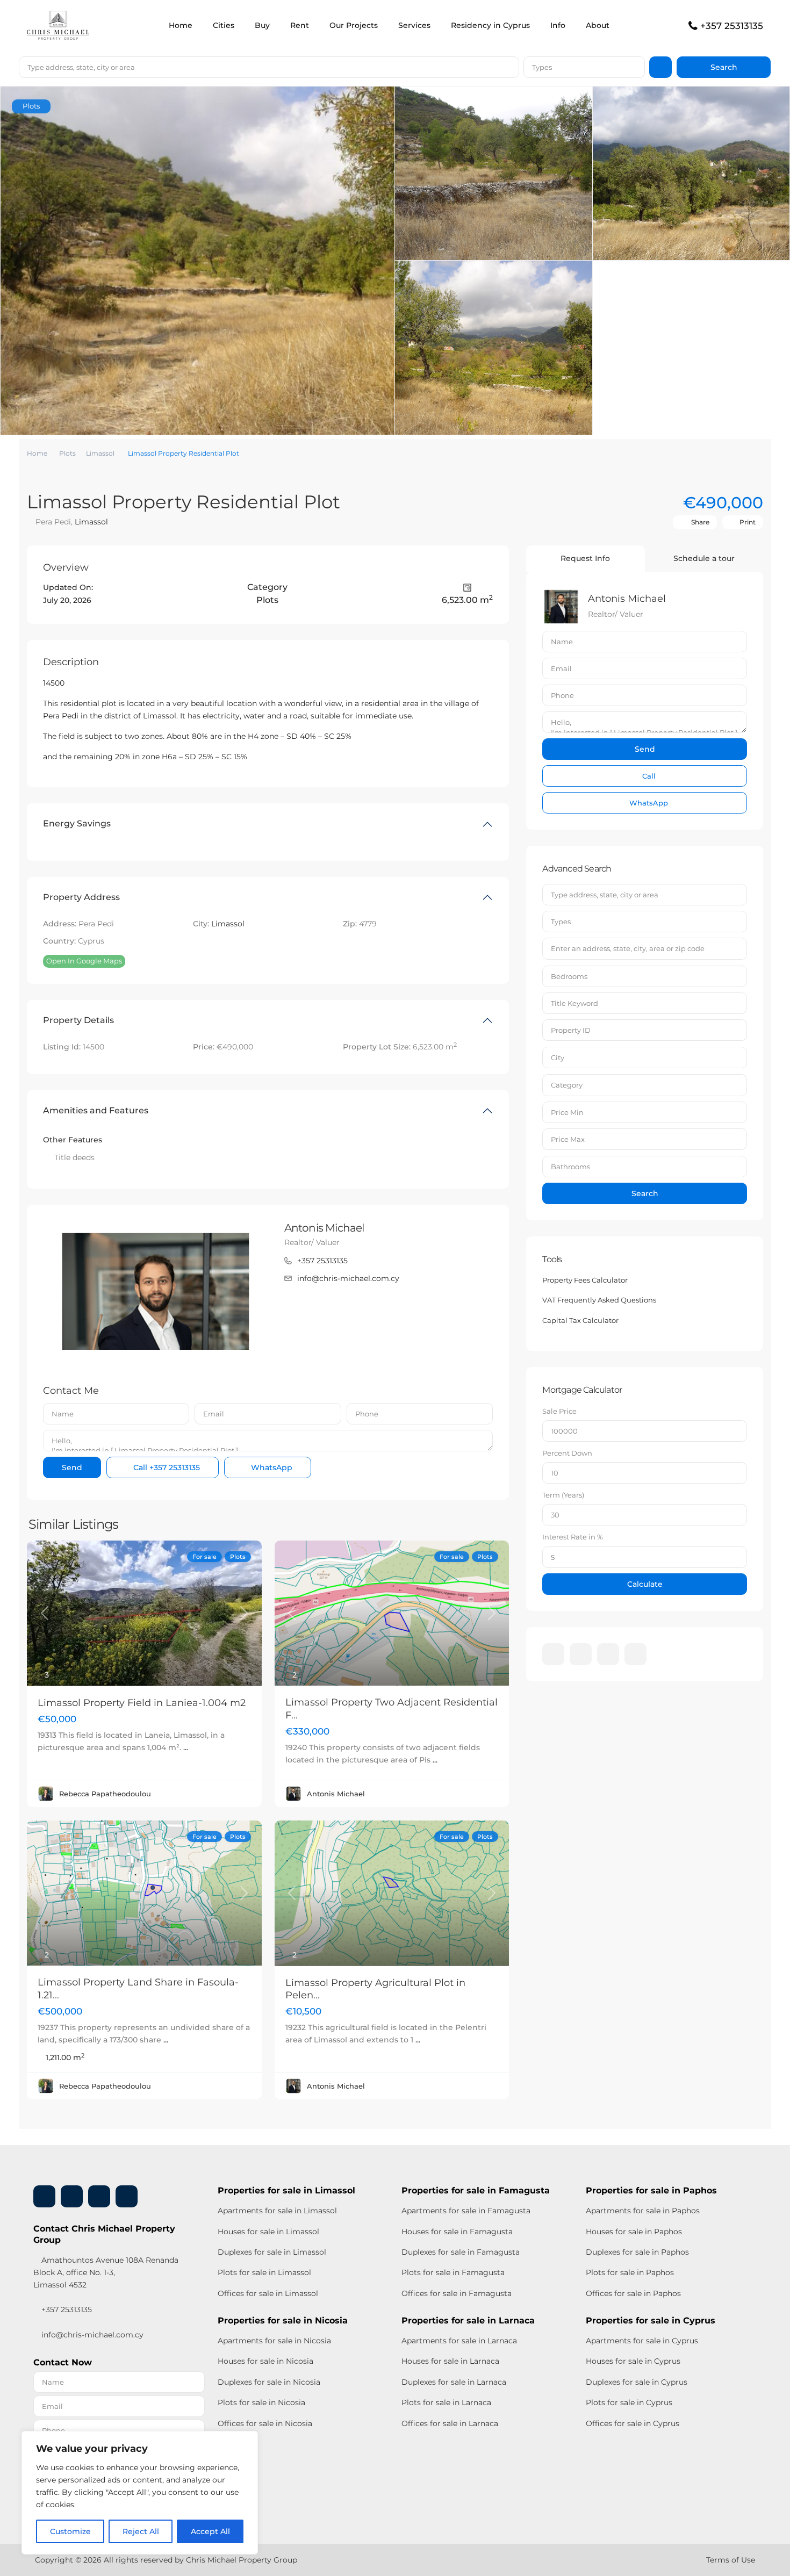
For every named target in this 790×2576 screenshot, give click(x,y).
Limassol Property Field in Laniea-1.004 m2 (142, 1703)
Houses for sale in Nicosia (265, 2361)
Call (166, 1467)
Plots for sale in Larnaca (446, 2402)
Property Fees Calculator (585, 1280)
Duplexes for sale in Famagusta (461, 2252)
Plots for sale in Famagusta (453, 2272)
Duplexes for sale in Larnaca (454, 2382)
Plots (67, 453)
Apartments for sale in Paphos (643, 2211)
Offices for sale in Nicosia (265, 2423)
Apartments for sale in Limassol (277, 2211)
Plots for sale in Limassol (264, 2272)
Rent (300, 25)
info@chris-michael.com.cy (348, 1278)
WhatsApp (271, 1467)
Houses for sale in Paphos (634, 2232)
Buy (262, 25)
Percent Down (567, 1453)
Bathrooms (570, 1167)
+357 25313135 (732, 26)
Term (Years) (563, 1495)
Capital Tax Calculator (580, 1320)
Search (645, 1193)
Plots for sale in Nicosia (261, 2402)
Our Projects (354, 25)
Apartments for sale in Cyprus (642, 2341)
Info (558, 25)
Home (181, 25)
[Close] (247, 2440)
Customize (70, 2531)
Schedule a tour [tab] (704, 558)
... (186, 1747)
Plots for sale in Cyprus (629, 2402)
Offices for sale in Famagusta (457, 2293)
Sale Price (559, 1411)
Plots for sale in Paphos (630, 2272)
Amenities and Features (96, 1110)
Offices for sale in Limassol (268, 2293)
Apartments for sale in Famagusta (466, 2211)
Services (414, 25)
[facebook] (553, 1654)
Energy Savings (77, 823)
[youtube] (608, 1654)
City (558, 1057)
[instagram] (635, 1654)
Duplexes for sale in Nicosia (269, 2382)
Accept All (210, 2531)
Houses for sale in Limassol (268, 2232)
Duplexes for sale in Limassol (272, 2252)
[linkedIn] (581, 1654)
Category (567, 1085)
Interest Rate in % (573, 1537)
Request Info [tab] (585, 558)
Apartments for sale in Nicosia (274, 2341)
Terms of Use (731, 2560)
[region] (140, 2493)
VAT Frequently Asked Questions (599, 1300)
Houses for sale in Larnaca (450, 2361)
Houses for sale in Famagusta (457, 2232)
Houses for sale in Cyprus (633, 2361)
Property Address (81, 897)
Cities (224, 25)
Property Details (78, 1020)
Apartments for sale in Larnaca (459, 2341)
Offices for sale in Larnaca (450, 2423)
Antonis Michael (324, 1228)
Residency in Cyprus (490, 25)
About (598, 25)
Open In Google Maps (84, 961)
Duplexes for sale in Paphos (637, 2252)
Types (542, 67)
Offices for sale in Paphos (633, 2293)
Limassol (100, 453)
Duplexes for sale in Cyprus (637, 2382)
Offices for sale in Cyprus (633, 2423)
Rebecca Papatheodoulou (105, 1794)
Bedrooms (569, 976)
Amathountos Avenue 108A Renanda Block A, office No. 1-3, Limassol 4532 (106, 2272)
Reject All (141, 2531)
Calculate (645, 1584)
